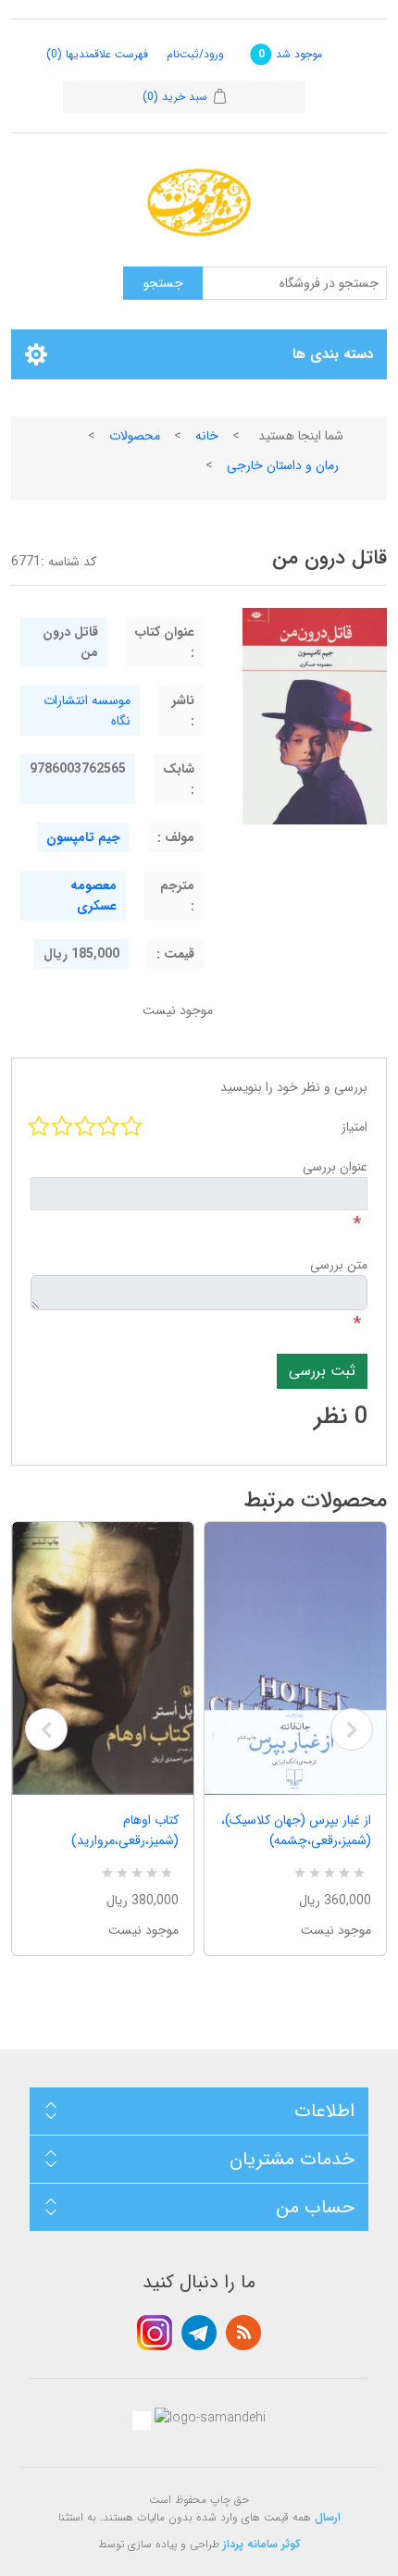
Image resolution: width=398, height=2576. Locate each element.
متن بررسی (339, 1265)
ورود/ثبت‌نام (195, 54)
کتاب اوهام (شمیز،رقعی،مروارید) (125, 1830)
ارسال (328, 2517)
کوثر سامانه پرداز (262, 2544)
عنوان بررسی (335, 1167)
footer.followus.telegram (199, 2333)
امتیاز (354, 1127)
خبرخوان (243, 2333)
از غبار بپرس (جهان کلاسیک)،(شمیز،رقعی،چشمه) (296, 1830)
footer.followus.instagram (155, 2333)
